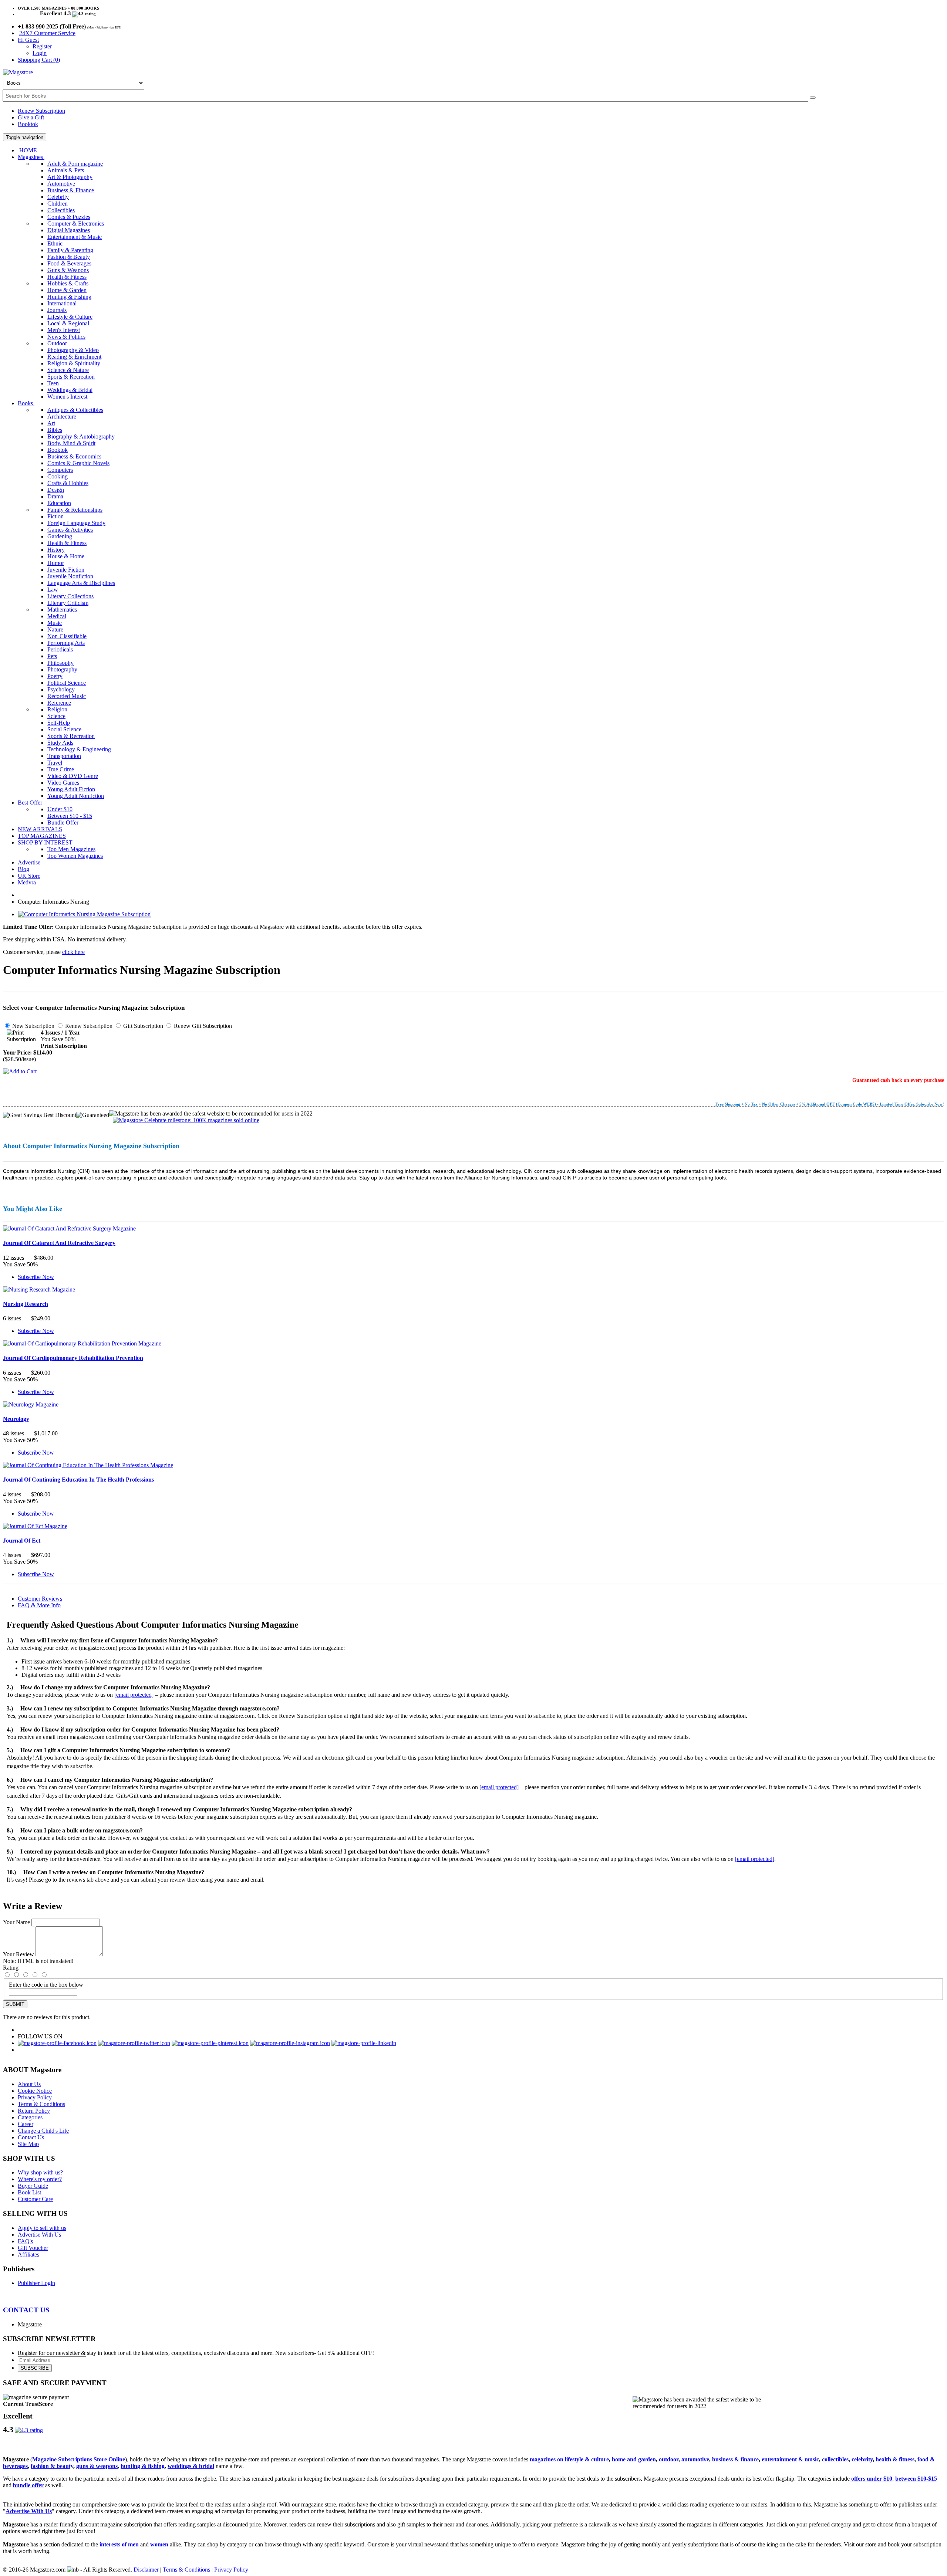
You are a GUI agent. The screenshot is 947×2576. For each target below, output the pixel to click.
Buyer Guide (33, 2186)
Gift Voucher (33, 2248)
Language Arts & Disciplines (81, 583)
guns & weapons (97, 2466)
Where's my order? (40, 2179)
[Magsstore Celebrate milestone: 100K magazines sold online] (184, 1120)
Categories (30, 2117)
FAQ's (25, 2241)
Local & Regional (68, 323)
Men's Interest (64, 330)
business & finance (735, 2459)
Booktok (28, 124)
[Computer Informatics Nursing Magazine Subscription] (84, 914)
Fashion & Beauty (69, 257)
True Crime (61, 769)
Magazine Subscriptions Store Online (79, 2459)
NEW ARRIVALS (40, 829)
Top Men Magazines (71, 849)
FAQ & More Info (39, 1605)
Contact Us (31, 2137)
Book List (29, 2192)
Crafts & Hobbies (68, 483)
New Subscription (33, 1026)
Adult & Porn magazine (75, 164)
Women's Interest (67, 397)
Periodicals (60, 649)
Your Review (18, 1954)
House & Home (66, 556)
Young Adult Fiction (71, 789)
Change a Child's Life (43, 2131)
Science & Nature (68, 370)
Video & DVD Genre (73, 776)
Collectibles (61, 210)
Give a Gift (31, 117)
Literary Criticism (68, 603)
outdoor (669, 2459)
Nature (55, 629)
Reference (59, 703)
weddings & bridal (191, 2466)
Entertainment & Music (75, 237)
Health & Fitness (67, 277)
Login (40, 53)
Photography (62, 669)
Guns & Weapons (68, 270)
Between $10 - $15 (70, 816)
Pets (52, 656)
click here (73, 952)
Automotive (61, 184)
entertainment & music (790, 2459)
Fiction (55, 516)
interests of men (119, 2544)
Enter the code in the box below (46, 1985)
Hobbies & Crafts (68, 283)
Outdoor (57, 343)
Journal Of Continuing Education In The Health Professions (78, 1480)
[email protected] (134, 1695)
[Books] (813, 98)
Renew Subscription (41, 111)
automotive (695, 2459)
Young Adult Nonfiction (76, 796)
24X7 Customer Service (47, 33)
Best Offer (31, 803)
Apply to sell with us (42, 2228)
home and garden (634, 2459)
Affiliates (28, 2255)
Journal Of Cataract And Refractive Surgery (59, 1243)
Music (55, 623)
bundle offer (28, 2485)
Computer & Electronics (76, 224)
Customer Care (35, 2199)
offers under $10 (871, 2479)
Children (58, 204)
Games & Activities (70, 530)
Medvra (27, 882)
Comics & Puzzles (69, 217)
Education (59, 503)
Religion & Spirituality (74, 363)
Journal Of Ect (22, 1541)
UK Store (29, 876)
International (62, 303)
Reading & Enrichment (74, 357)
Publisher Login (36, 2283)
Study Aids (60, 743)
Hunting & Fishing (69, 297)
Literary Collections (70, 596)
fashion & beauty (52, 2466)
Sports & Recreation (71, 377)
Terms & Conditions (41, 2104)
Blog (23, 869)
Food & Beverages (69, 263)
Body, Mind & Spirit (71, 443)
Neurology (16, 1419)
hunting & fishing (143, 2466)
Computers (60, 470)
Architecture (62, 417)
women (159, 2544)
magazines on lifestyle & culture (569, 2459)
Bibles (55, 430)
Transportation (64, 756)
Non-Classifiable (67, 636)
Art (51, 423)
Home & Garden (67, 290)
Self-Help (59, 723)
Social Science (64, 729)
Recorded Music (67, 696)
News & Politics (66, 337)
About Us (29, 2084)
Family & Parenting (70, 250)
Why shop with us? (40, 2172)
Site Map (28, 2144)
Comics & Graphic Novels (78, 463)
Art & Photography (70, 177)
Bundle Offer (63, 822)
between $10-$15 (916, 2479)
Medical (57, 616)
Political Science (67, 683)
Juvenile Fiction (66, 570)
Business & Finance (71, 190)
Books (26, 403)
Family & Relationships (75, 510)
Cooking (58, 476)
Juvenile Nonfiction (70, 576)
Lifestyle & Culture (70, 317)
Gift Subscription (142, 1026)
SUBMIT (15, 2004)
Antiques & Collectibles (75, 410)
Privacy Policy (35, 2097)
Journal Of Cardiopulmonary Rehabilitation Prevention (73, 1358)
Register (42, 46)
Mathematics (62, 610)
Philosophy (60, 663)
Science (56, 716)
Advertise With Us (39, 2235)
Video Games (63, 783)
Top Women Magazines (75, 856)
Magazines (31, 157)
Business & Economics (74, 456)
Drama (55, 496)
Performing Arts (66, 643)
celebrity (862, 2459)
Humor (56, 563)
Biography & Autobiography (81, 436)
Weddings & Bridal (70, 390)
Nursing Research (26, 1304)
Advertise (29, 862)
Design (56, 490)
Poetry (55, 676)
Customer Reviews (40, 1599)
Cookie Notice (35, 2091)
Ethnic (55, 243)
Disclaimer (146, 2570)
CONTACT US (26, 2310)
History (56, 550)
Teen (53, 383)
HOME (27, 150)
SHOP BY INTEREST (46, 842)
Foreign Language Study (76, 523)
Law (53, 590)
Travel (55, 763)
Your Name (16, 1922)
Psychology (61, 689)
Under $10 (60, 809)
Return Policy (34, 2111)
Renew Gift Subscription (202, 1026)
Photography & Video (73, 350)
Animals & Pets (66, 170)
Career (26, 2124)
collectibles (835, 2459)
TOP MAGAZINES (42, 836)
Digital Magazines (69, 230)
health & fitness (895, 2459)
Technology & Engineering (79, 749)
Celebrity (58, 197)
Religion (57, 709)
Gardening (60, 536)
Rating (11, 1968)
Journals (57, 310)
